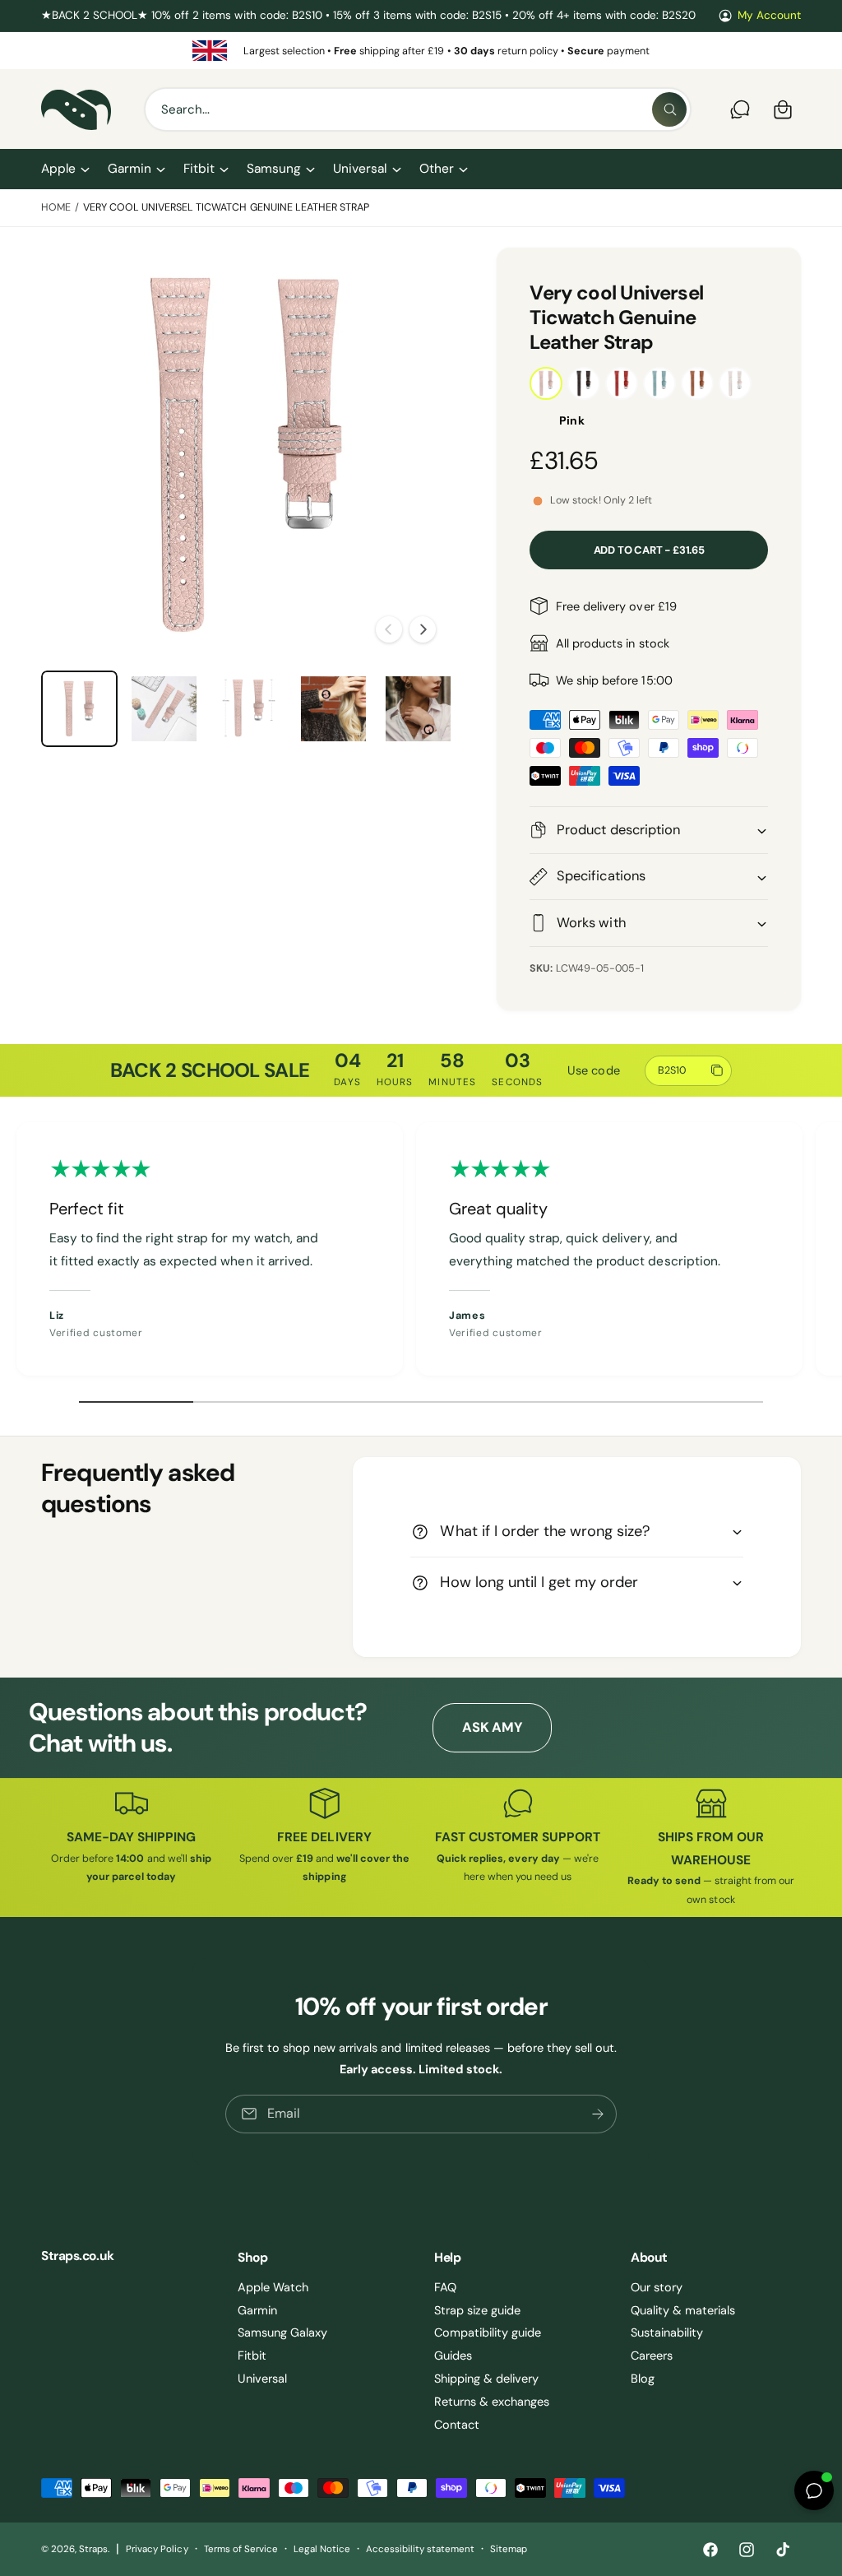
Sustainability (667, 2332)
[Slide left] (389, 629)
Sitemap (509, 2549)
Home (56, 207)
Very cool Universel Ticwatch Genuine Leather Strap (226, 207)
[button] (65, 169)
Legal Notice (322, 2549)
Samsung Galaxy (282, 2332)
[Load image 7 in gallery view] (164, 709)
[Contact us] (740, 109)
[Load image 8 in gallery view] (249, 709)
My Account (769, 15)
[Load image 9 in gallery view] (333, 709)
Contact (457, 2425)
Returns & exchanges (492, 2402)
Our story (657, 2287)
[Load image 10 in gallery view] (418, 709)
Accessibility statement (420, 2549)
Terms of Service (241, 2549)
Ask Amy (492, 1727)
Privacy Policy (157, 2549)
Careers (652, 2356)
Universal (262, 2379)
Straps (93, 2549)
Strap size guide (477, 2310)
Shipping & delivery (486, 2379)
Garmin (257, 2310)
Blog (643, 2379)
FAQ (445, 2287)
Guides (453, 2356)
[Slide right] (423, 629)
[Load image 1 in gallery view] (79, 709)
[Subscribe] (598, 2114)
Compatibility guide (488, 2332)
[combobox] (418, 109)
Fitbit (252, 2356)
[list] (421, 51)
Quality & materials (683, 2310)
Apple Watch (273, 2287)
